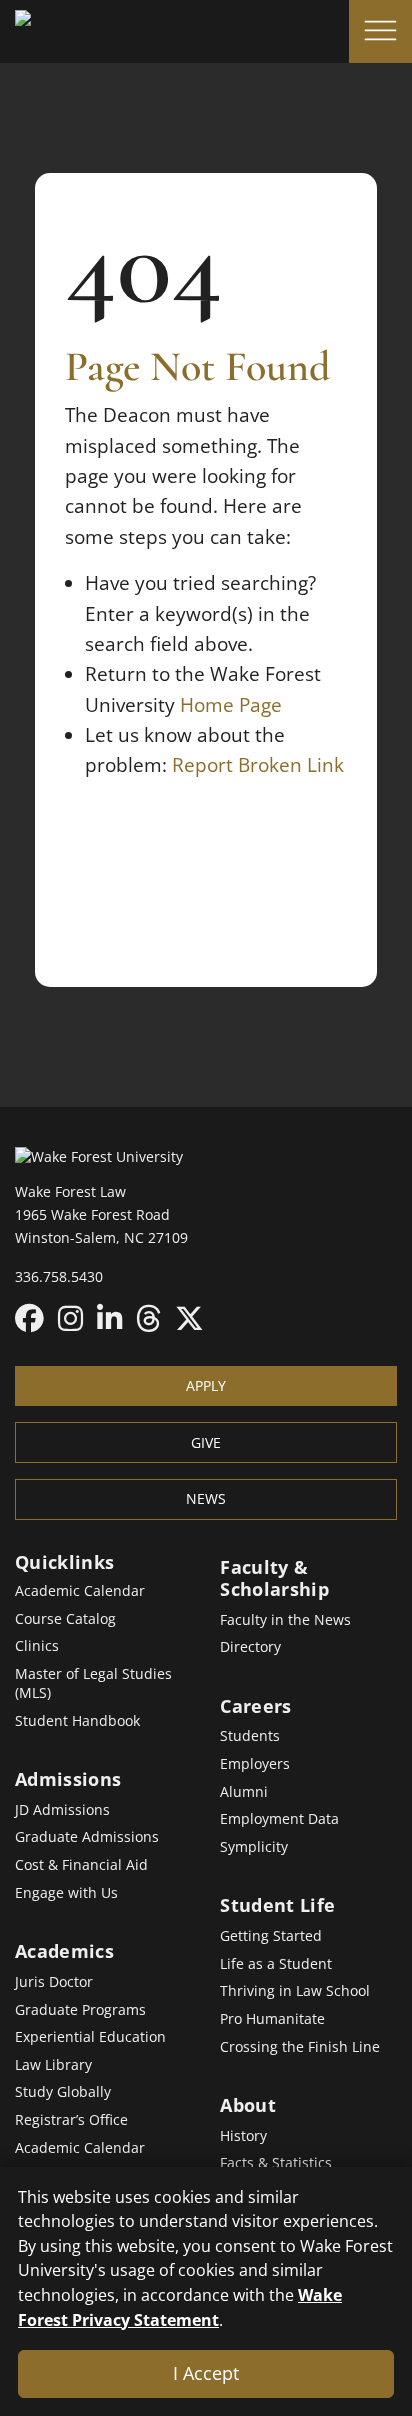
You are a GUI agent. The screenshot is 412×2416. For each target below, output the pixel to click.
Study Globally (63, 2091)
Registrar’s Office (71, 2119)
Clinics (37, 1645)
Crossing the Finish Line (300, 2046)
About (248, 2105)
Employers (255, 1763)
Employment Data (279, 1818)
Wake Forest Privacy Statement (180, 2307)
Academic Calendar (80, 1590)
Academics (64, 1951)
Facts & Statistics (276, 2162)
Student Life (277, 1905)
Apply (206, 1385)
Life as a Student (276, 1963)
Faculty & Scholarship (274, 1578)
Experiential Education (90, 2036)
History (243, 2135)
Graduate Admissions (87, 1836)
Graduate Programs (80, 2009)
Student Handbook (77, 1720)
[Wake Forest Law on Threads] (148, 1317)
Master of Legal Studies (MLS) (93, 1683)
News (206, 1498)
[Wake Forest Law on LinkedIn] (109, 1317)
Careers (255, 1706)
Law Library (53, 2064)
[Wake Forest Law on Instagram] (70, 1317)
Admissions (68, 1779)
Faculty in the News (285, 1619)
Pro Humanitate (272, 2018)
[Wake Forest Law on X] (189, 1317)
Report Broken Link (258, 765)
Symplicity (254, 1846)
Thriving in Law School (295, 1990)
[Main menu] (380, 31)
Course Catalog (65, 1618)
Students (250, 1735)
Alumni (244, 1791)
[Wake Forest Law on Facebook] (29, 1317)
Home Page (231, 705)
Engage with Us (66, 1892)
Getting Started (271, 1935)
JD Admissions (62, 1809)
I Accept (206, 2373)
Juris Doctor (54, 1981)
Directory (250, 1646)
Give (206, 1442)
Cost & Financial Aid (81, 1864)
